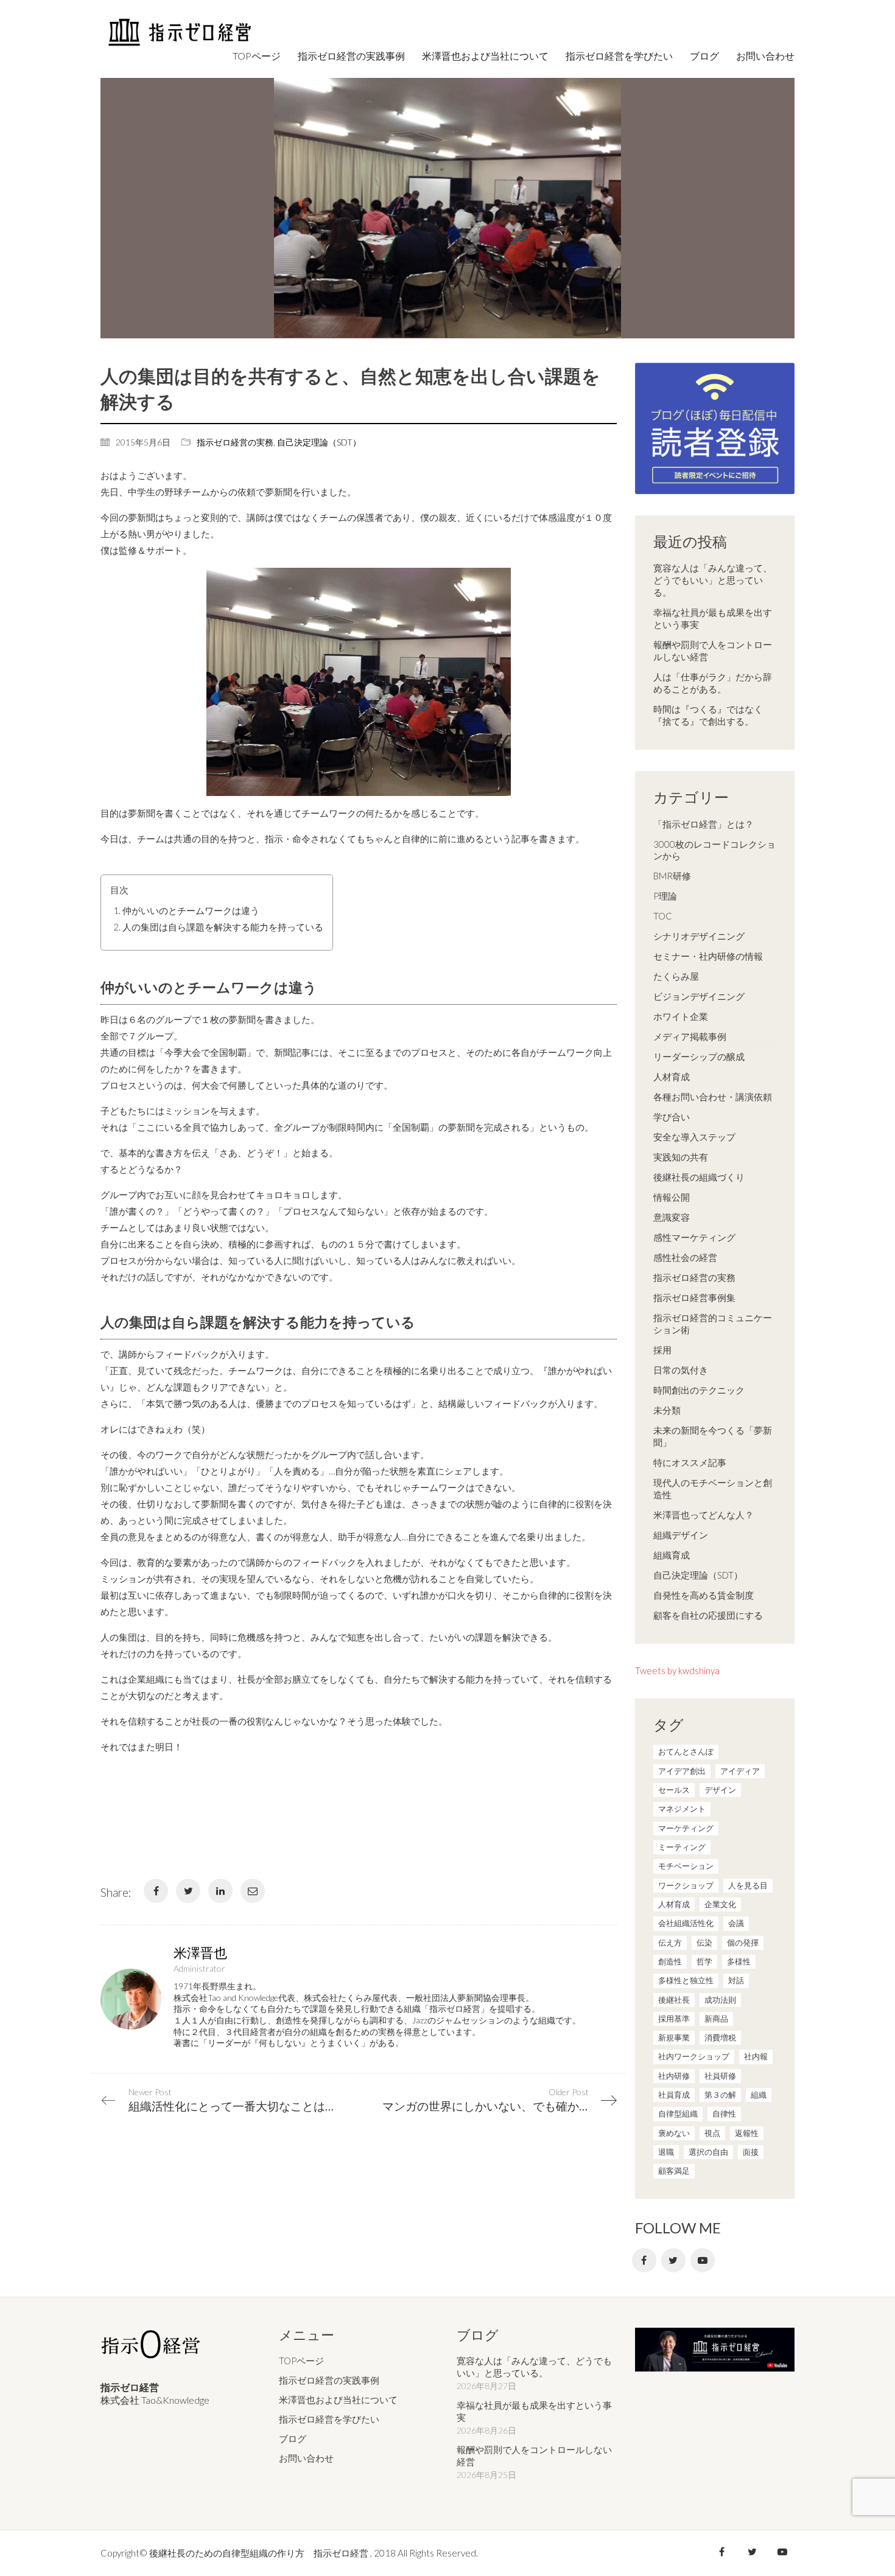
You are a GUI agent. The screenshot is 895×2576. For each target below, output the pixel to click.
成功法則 (720, 2000)
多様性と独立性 (686, 1980)
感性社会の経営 (685, 1257)
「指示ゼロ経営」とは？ (704, 824)
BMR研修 (672, 876)
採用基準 (674, 2019)
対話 (736, 1980)
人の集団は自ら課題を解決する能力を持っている (223, 927)
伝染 (704, 1942)
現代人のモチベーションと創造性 (713, 1489)
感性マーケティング (694, 1237)
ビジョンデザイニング (699, 996)
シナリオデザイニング (699, 936)
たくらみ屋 (676, 976)
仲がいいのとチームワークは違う (191, 910)
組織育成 (672, 1555)
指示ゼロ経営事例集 (694, 1297)
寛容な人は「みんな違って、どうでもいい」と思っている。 (713, 580)
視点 (712, 2133)
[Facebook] (156, 1891)
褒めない (674, 2133)
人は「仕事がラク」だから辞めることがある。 (713, 683)
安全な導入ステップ (694, 1137)
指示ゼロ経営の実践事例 (329, 2380)
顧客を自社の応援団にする (708, 1615)
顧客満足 (674, 2171)
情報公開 (672, 1197)
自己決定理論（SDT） (319, 442)
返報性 (747, 2133)
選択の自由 (708, 2152)
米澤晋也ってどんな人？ (704, 1515)
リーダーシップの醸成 (699, 1056)
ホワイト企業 (681, 1016)
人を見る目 (748, 1885)
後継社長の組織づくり (699, 1177)
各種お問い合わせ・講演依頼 (713, 1097)
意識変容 (672, 1217)
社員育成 (674, 2095)
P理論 (665, 896)
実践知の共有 (681, 1157)
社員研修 (720, 2076)
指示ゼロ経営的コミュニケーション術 (713, 1324)
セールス (674, 1790)
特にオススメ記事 (690, 1462)
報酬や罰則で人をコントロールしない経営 (713, 651)
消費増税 (720, 2037)
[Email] (253, 1891)
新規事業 (674, 2037)
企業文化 (720, 1904)
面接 (751, 2152)
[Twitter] (188, 1891)
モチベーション (686, 1866)
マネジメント (682, 1809)
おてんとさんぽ (686, 1751)
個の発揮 (743, 1942)
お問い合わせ (306, 2458)
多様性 (739, 1961)
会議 (736, 1923)
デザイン (720, 1790)
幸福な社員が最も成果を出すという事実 (713, 618)
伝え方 (670, 1942)
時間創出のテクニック (699, 1390)
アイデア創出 (682, 1771)
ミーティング (682, 1847)
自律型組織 (678, 2114)
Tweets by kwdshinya (677, 1670)
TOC (663, 916)
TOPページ (301, 2361)
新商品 (716, 2019)
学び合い (672, 1117)
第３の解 (720, 2095)
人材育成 (672, 1077)
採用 (662, 1350)
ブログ (293, 2438)
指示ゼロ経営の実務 (235, 442)
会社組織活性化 (686, 1923)
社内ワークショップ (694, 2056)
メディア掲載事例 (690, 1036)
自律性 (724, 2114)
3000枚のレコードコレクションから (714, 850)
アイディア (740, 1771)
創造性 (670, 1961)
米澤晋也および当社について (338, 2400)
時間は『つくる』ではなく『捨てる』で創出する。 (708, 715)
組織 (759, 2095)
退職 (666, 2152)
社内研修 (674, 2076)
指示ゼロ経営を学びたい (329, 2419)
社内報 (756, 2056)
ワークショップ (686, 1885)
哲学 (704, 1961)
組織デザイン (681, 1535)
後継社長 (674, 2000)
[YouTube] (703, 2260)
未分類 (667, 1410)
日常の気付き (681, 1370)
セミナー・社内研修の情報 (708, 956)
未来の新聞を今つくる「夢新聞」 (713, 1436)
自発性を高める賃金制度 (704, 1595)
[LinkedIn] (220, 1891)
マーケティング (686, 1828)
